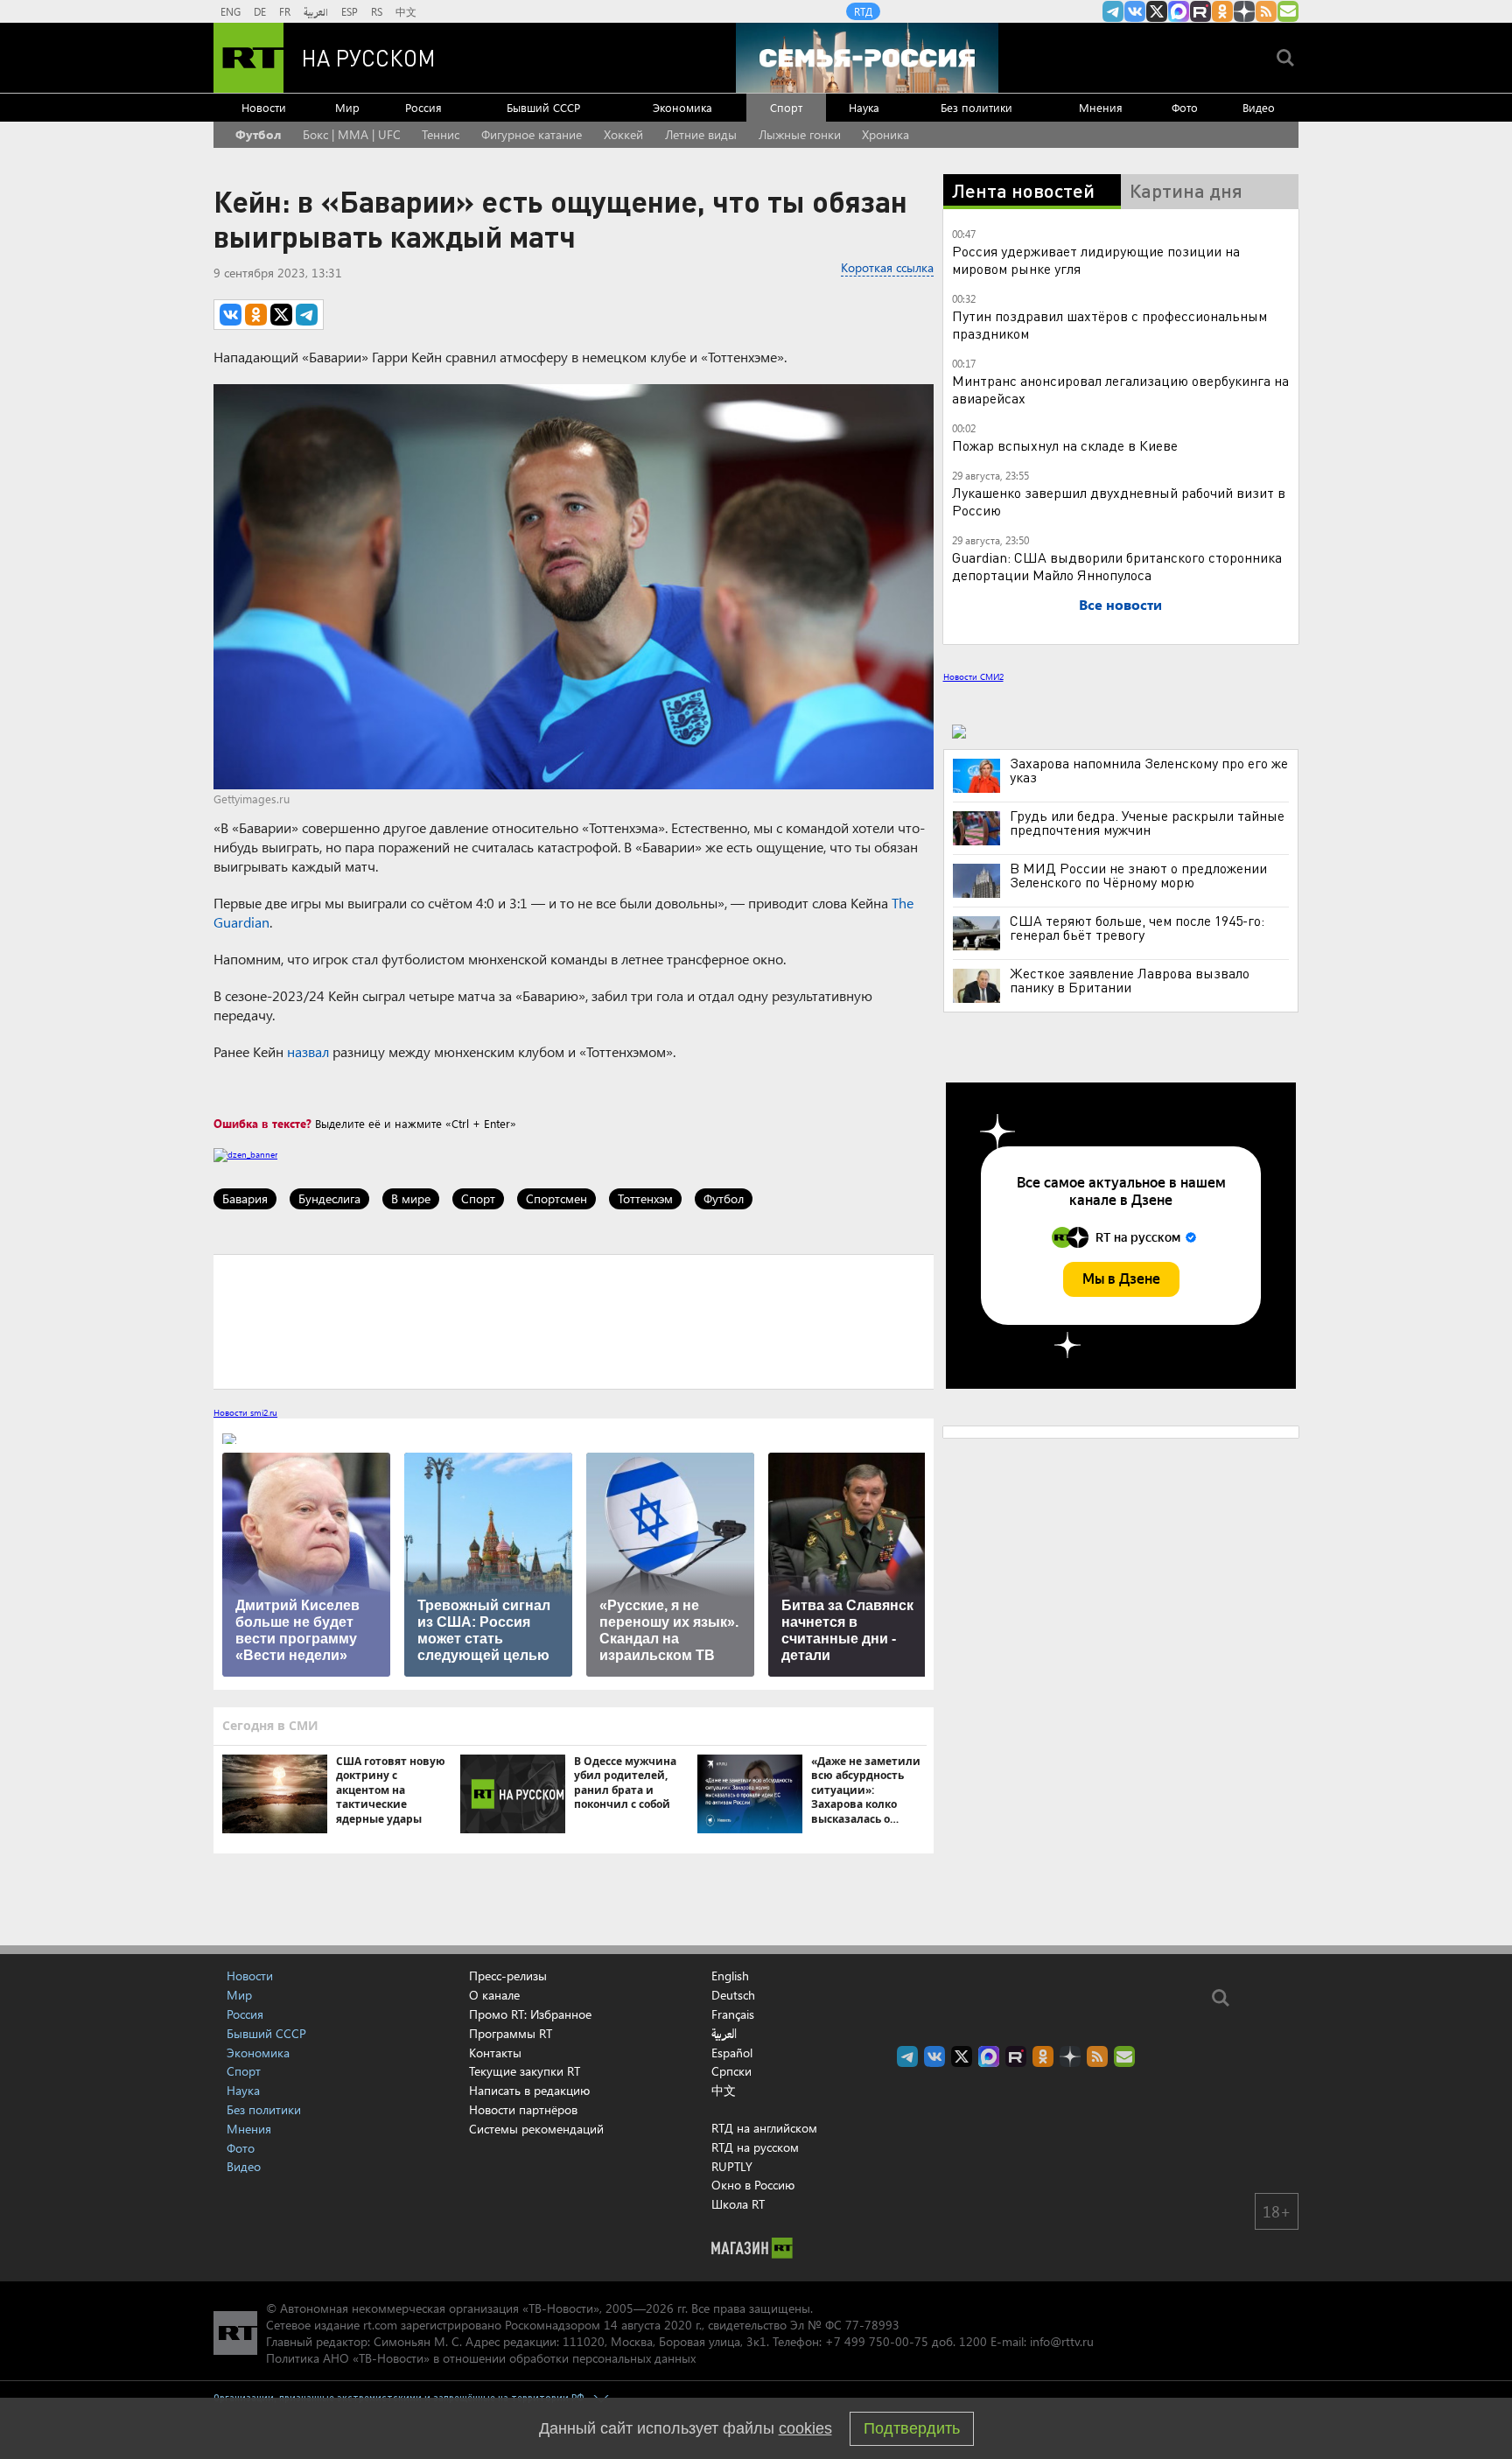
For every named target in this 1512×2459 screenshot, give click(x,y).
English (730, 1976)
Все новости (1120, 604)
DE (260, 11)
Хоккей (623, 134)
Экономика (682, 107)
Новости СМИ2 (973, 676)
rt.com (380, 2325)
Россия (423, 107)
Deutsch (733, 1995)
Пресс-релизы (508, 1976)
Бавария (245, 1198)
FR (285, 11)
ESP (350, 11)
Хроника (885, 134)
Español (732, 2053)
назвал (308, 1051)
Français (733, 2014)
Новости (264, 107)
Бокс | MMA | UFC (352, 134)
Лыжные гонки (800, 134)
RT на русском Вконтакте (1135, 11)
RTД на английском (764, 2128)
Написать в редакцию (529, 2090)
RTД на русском (755, 2147)
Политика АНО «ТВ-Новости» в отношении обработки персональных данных (481, 2358)
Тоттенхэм (645, 1198)
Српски (731, 2071)
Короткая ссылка (887, 267)
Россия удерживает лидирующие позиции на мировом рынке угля (1096, 259)
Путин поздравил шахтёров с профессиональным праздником (1109, 324)
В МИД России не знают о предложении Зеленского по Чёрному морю (1138, 875)
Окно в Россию (753, 2185)
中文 (406, 11)
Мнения (1101, 107)
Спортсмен (556, 1198)
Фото (1185, 107)
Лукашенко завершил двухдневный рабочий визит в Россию (1119, 501)
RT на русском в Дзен (1244, 11)
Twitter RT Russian (1157, 11)
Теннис (441, 134)
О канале (494, 1995)
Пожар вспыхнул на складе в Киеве (1065, 445)
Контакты (495, 2053)
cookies (805, 2428)
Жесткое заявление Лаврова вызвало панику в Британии (1130, 980)
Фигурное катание (532, 134)
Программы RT (511, 2033)
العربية (316, 11)
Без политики (976, 107)
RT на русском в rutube (1200, 11)
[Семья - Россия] (867, 58)
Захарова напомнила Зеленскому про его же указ (1149, 770)
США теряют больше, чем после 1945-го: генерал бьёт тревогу (1137, 928)
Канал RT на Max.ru (1179, 11)
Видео (1259, 107)
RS (377, 11)
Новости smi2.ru (245, 1412)
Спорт (786, 107)
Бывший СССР (543, 107)
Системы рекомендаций (536, 2129)
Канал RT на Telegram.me (1113, 11)
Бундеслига (329, 1198)
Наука (864, 107)
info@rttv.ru (1062, 2341)
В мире (411, 1198)
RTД (863, 11)
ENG (231, 11)
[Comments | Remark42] (574, 1321)
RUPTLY (732, 2166)
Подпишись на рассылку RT (1288, 11)
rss (1266, 11)
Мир (347, 107)
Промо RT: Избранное (530, 2014)
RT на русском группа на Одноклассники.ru (1222, 11)
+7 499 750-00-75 (877, 2341)
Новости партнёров (523, 2109)
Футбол (258, 134)
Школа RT (738, 2204)
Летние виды (701, 134)
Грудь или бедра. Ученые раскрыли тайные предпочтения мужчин (1147, 823)
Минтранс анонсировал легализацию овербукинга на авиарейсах (1120, 389)
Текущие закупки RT (525, 2071)
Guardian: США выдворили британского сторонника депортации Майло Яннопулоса (1117, 566)
